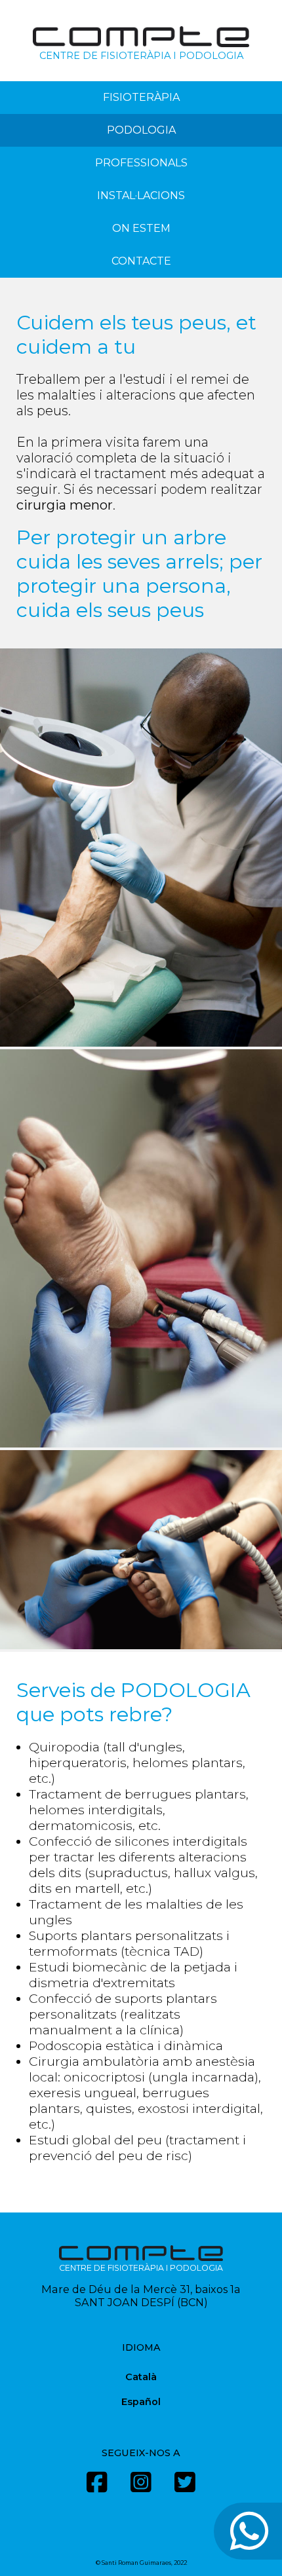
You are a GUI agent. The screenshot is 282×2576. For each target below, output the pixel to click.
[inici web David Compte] (141, 44)
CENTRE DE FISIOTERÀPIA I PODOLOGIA (141, 56)
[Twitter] (185, 2488)
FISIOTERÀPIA (141, 97)
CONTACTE (141, 261)
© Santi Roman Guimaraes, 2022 (141, 2563)
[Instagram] (141, 2488)
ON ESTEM (141, 228)
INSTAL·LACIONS (141, 196)
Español (141, 2402)
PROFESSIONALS (141, 163)
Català (141, 2377)
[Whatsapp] (248, 2531)
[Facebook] (97, 2488)
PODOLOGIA (141, 130)
